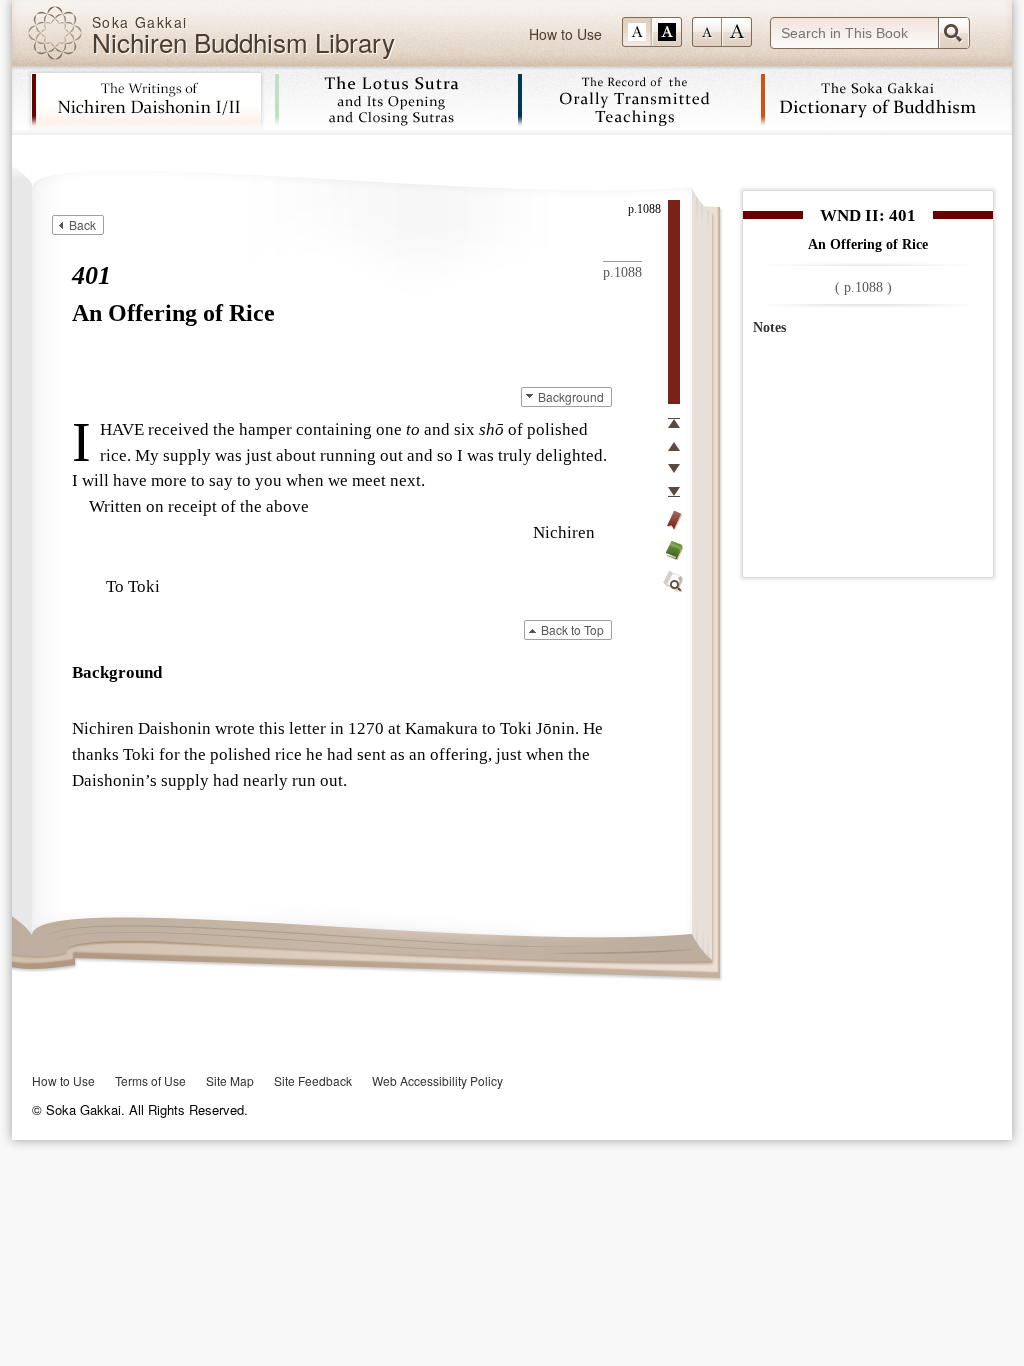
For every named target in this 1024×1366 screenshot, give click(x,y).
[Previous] (674, 446)
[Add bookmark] (674, 520)
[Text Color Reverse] (667, 32)
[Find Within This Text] (674, 582)
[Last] (674, 492)
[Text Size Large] (737, 32)
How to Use (565, 34)
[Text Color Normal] (637, 32)
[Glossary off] (674, 550)
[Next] (674, 469)
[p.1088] (674, 302)
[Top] (674, 423)
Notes (769, 327)
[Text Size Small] (707, 32)
